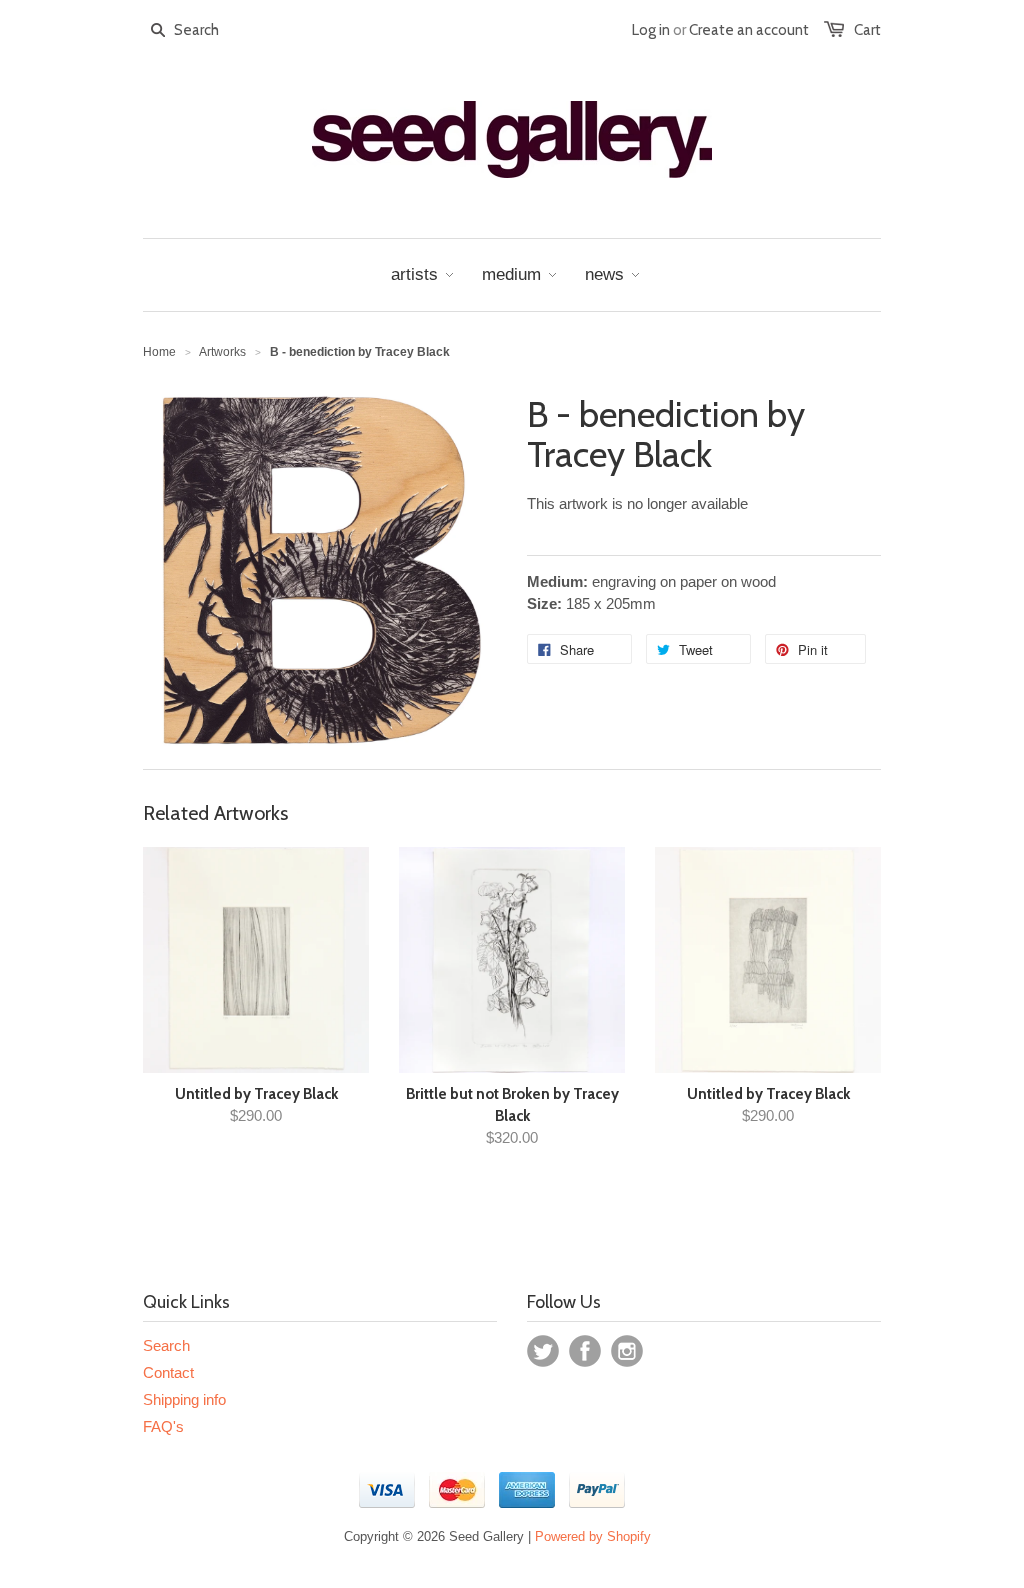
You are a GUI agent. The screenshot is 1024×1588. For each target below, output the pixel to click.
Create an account (749, 30)
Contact (168, 1372)
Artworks (222, 352)
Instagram (627, 1351)
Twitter (543, 1351)
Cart (867, 30)
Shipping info (184, 1399)
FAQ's (163, 1426)
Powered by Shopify (593, 1536)
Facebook (585, 1351)
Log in (651, 30)
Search (166, 1345)
